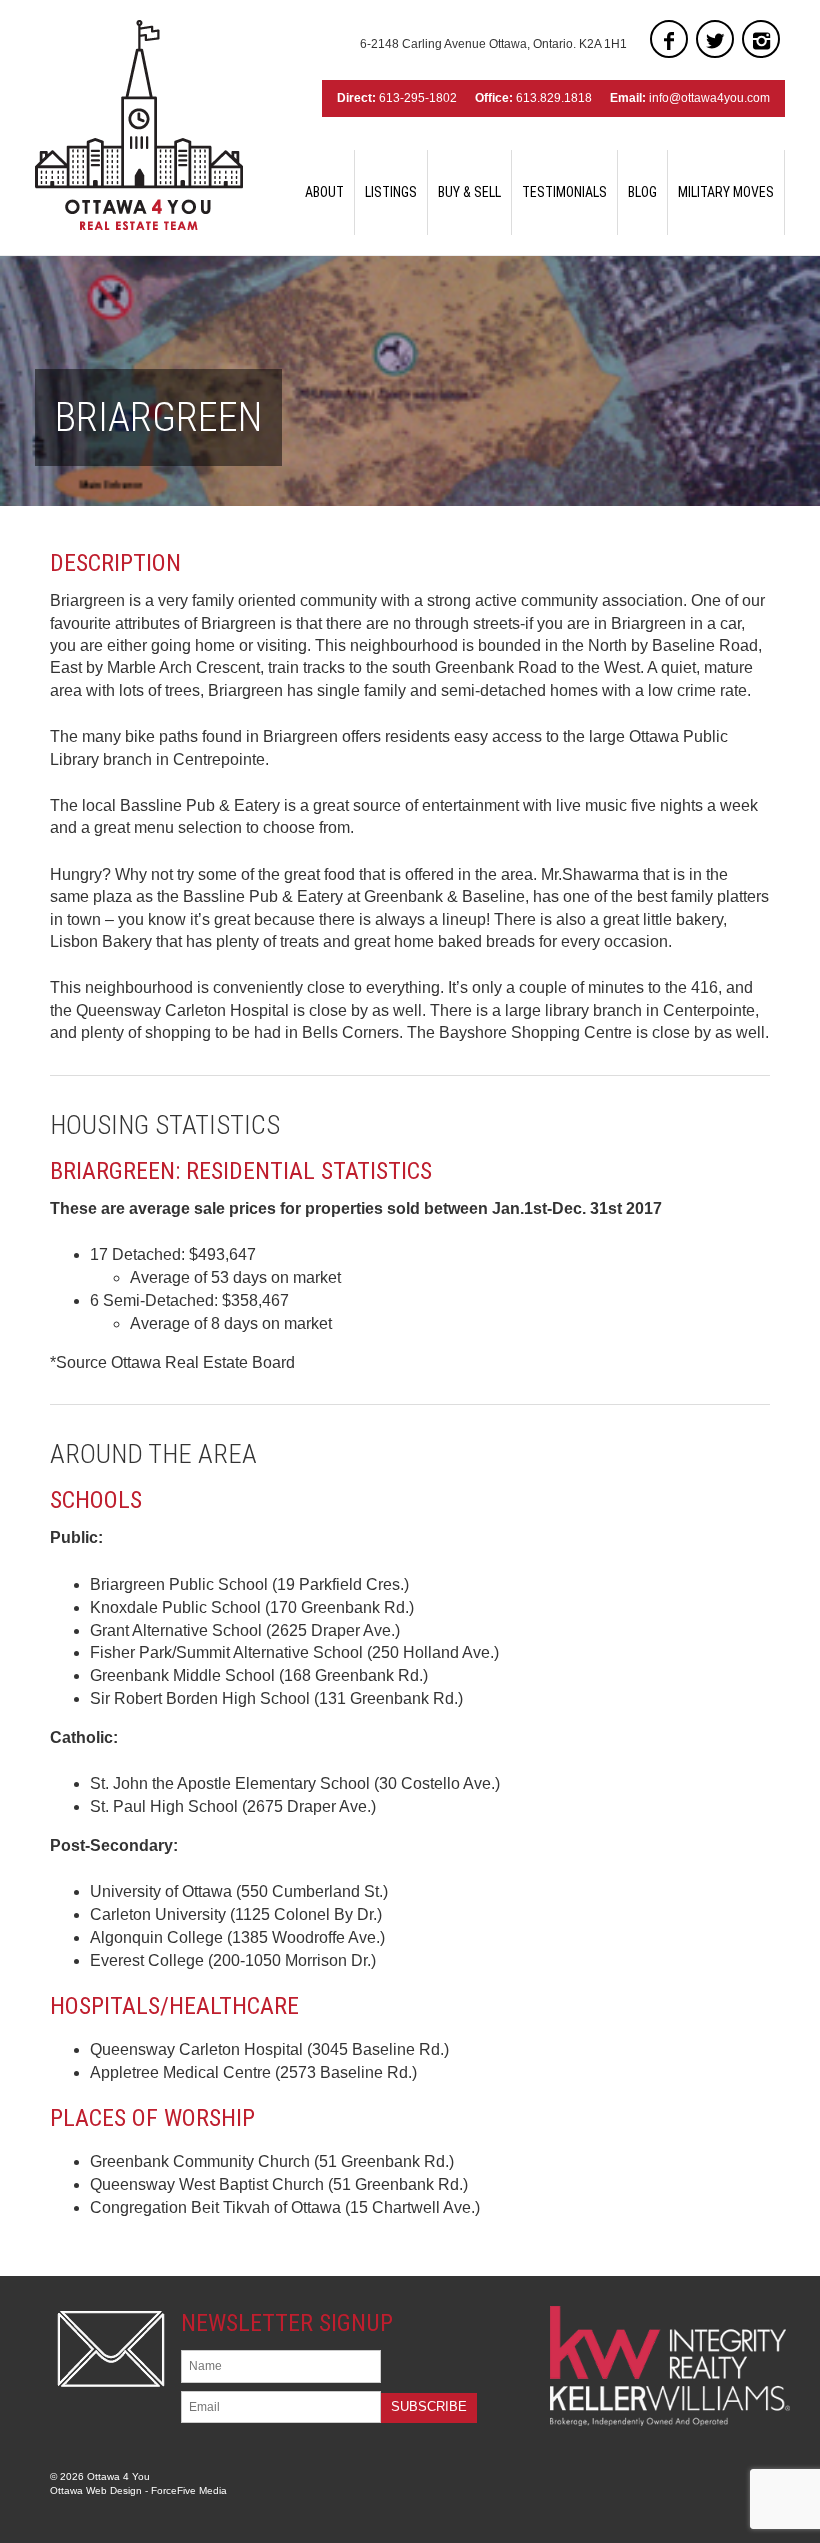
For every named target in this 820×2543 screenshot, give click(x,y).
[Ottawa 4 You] (139, 125)
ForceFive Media (189, 2490)
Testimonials (564, 192)
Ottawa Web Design (96, 2490)
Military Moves (726, 192)
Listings (391, 192)
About (324, 192)
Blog (642, 192)
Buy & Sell (469, 192)
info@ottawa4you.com (709, 98)
